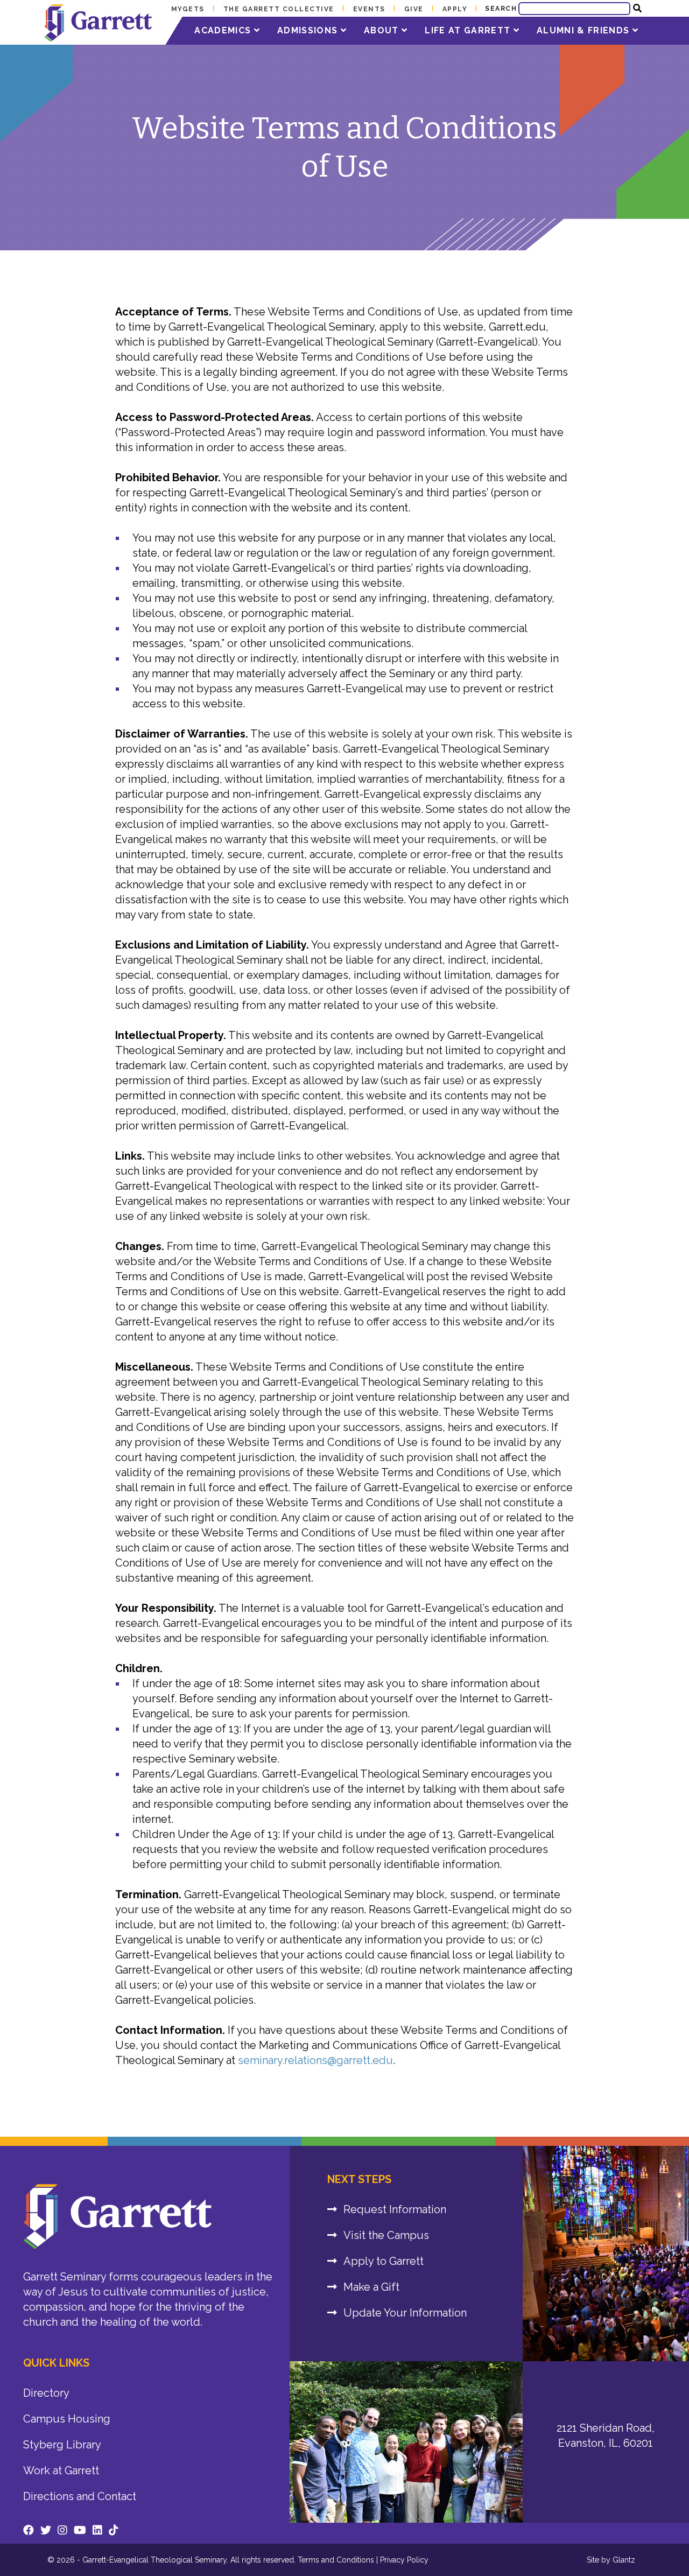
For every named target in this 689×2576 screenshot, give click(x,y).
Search (501, 9)
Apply (455, 9)
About (383, 30)
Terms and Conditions (336, 2560)
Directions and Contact (80, 2496)
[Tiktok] (114, 2530)
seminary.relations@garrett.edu (315, 2060)
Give (414, 9)
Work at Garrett (61, 2470)
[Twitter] (46, 2530)
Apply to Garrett (384, 2261)
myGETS (188, 9)
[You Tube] (80, 2530)
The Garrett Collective (279, 9)
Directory (46, 2393)
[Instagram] (62, 2530)
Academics (224, 30)
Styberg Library (62, 2445)
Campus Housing (67, 2419)
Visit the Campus (386, 2235)
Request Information (395, 2209)
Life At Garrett (469, 30)
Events (369, 9)
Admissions (309, 30)
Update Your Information (405, 2313)
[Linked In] (97, 2530)
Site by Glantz (611, 2560)
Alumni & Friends (585, 30)
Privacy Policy (404, 2560)
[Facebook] (29, 2530)
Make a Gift (371, 2287)
